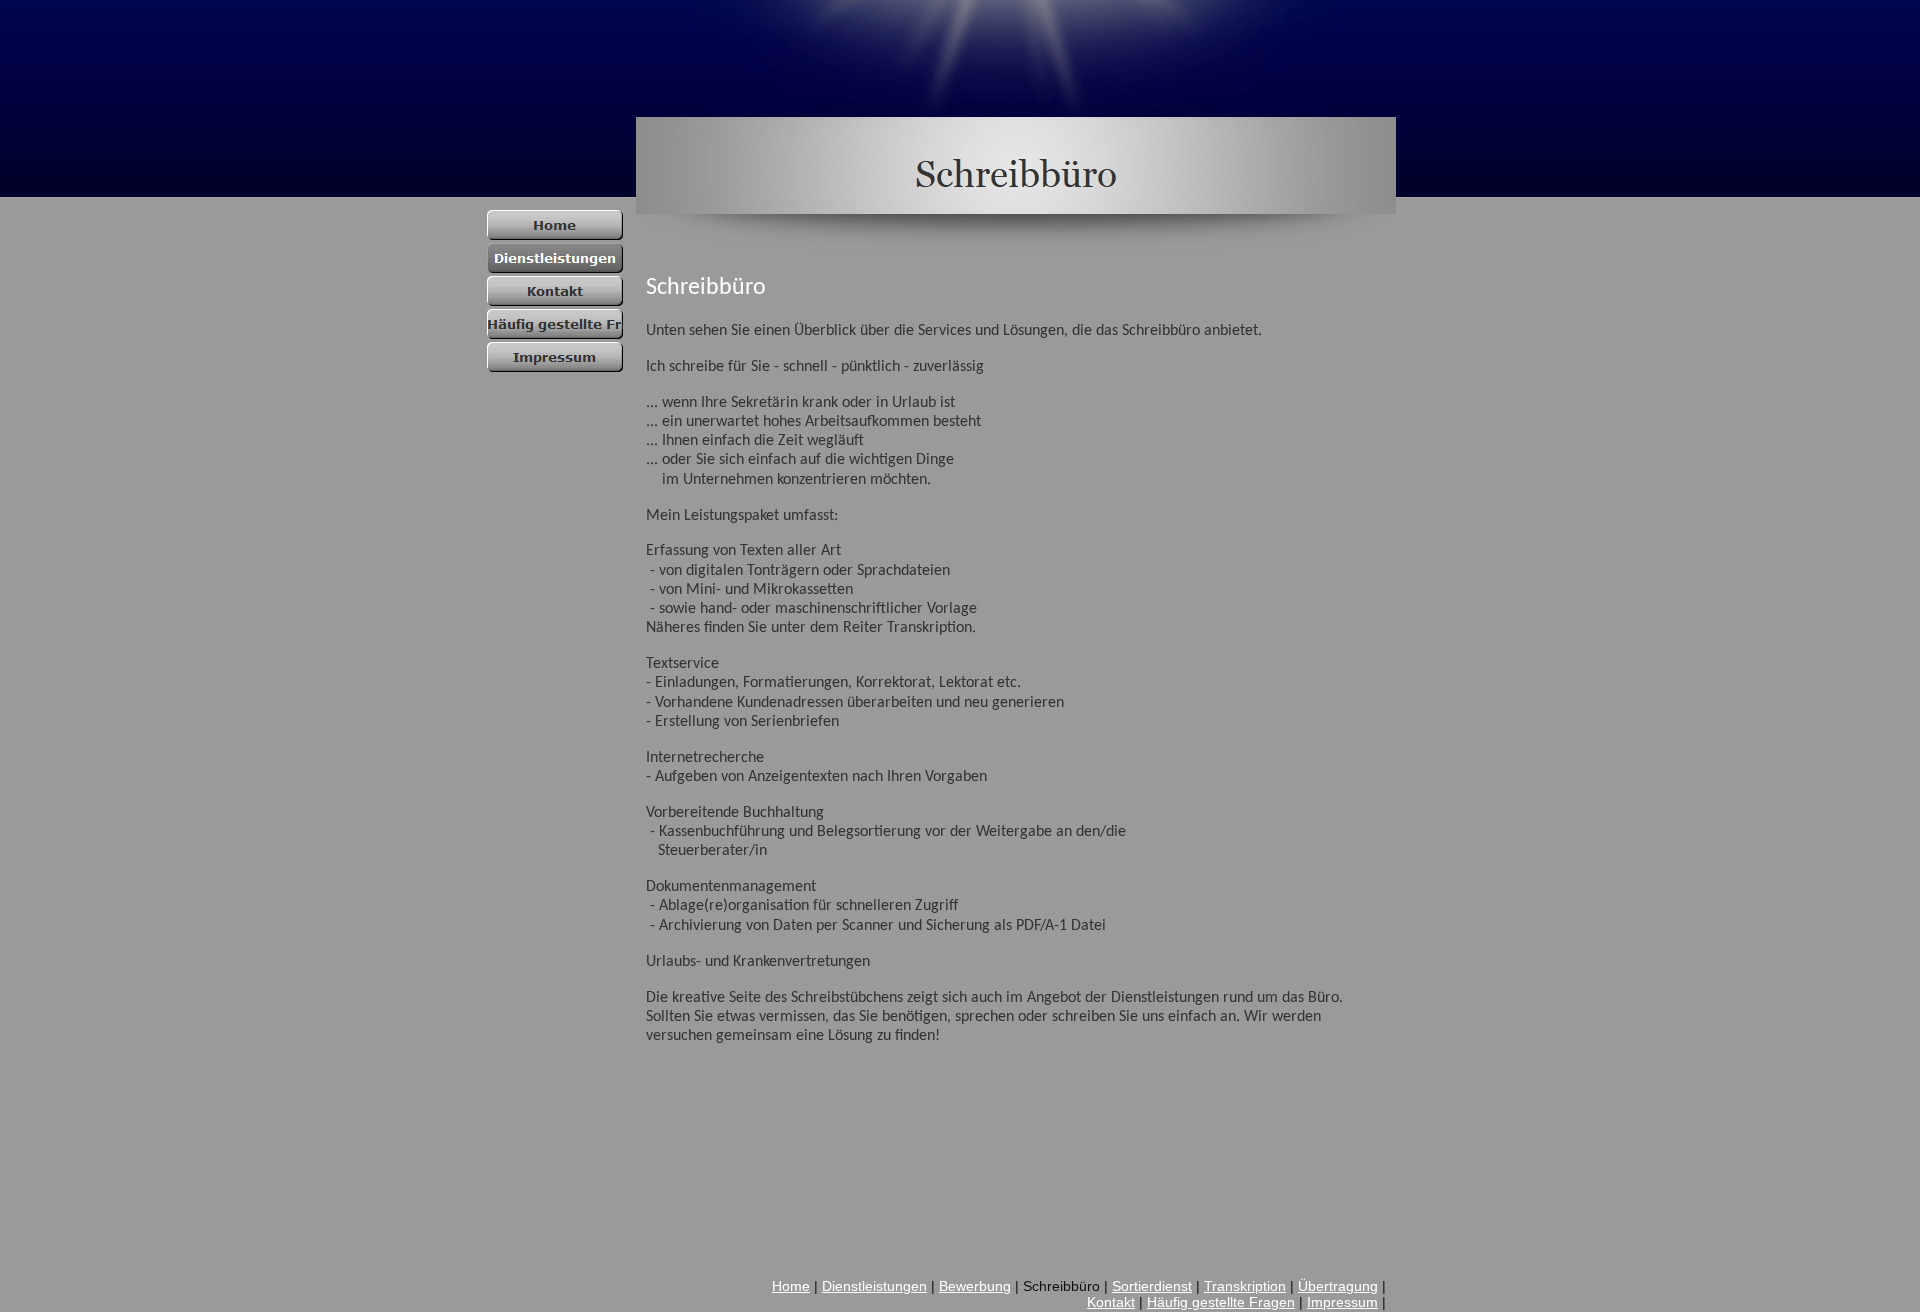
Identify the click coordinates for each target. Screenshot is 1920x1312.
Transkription (1245, 1286)
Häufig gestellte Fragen (1221, 1302)
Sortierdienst (1152, 1286)
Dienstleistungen (874, 1286)
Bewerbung (975, 1286)
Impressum (1342, 1302)
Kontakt (1111, 1302)
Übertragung (1338, 1286)
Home (791, 1286)
